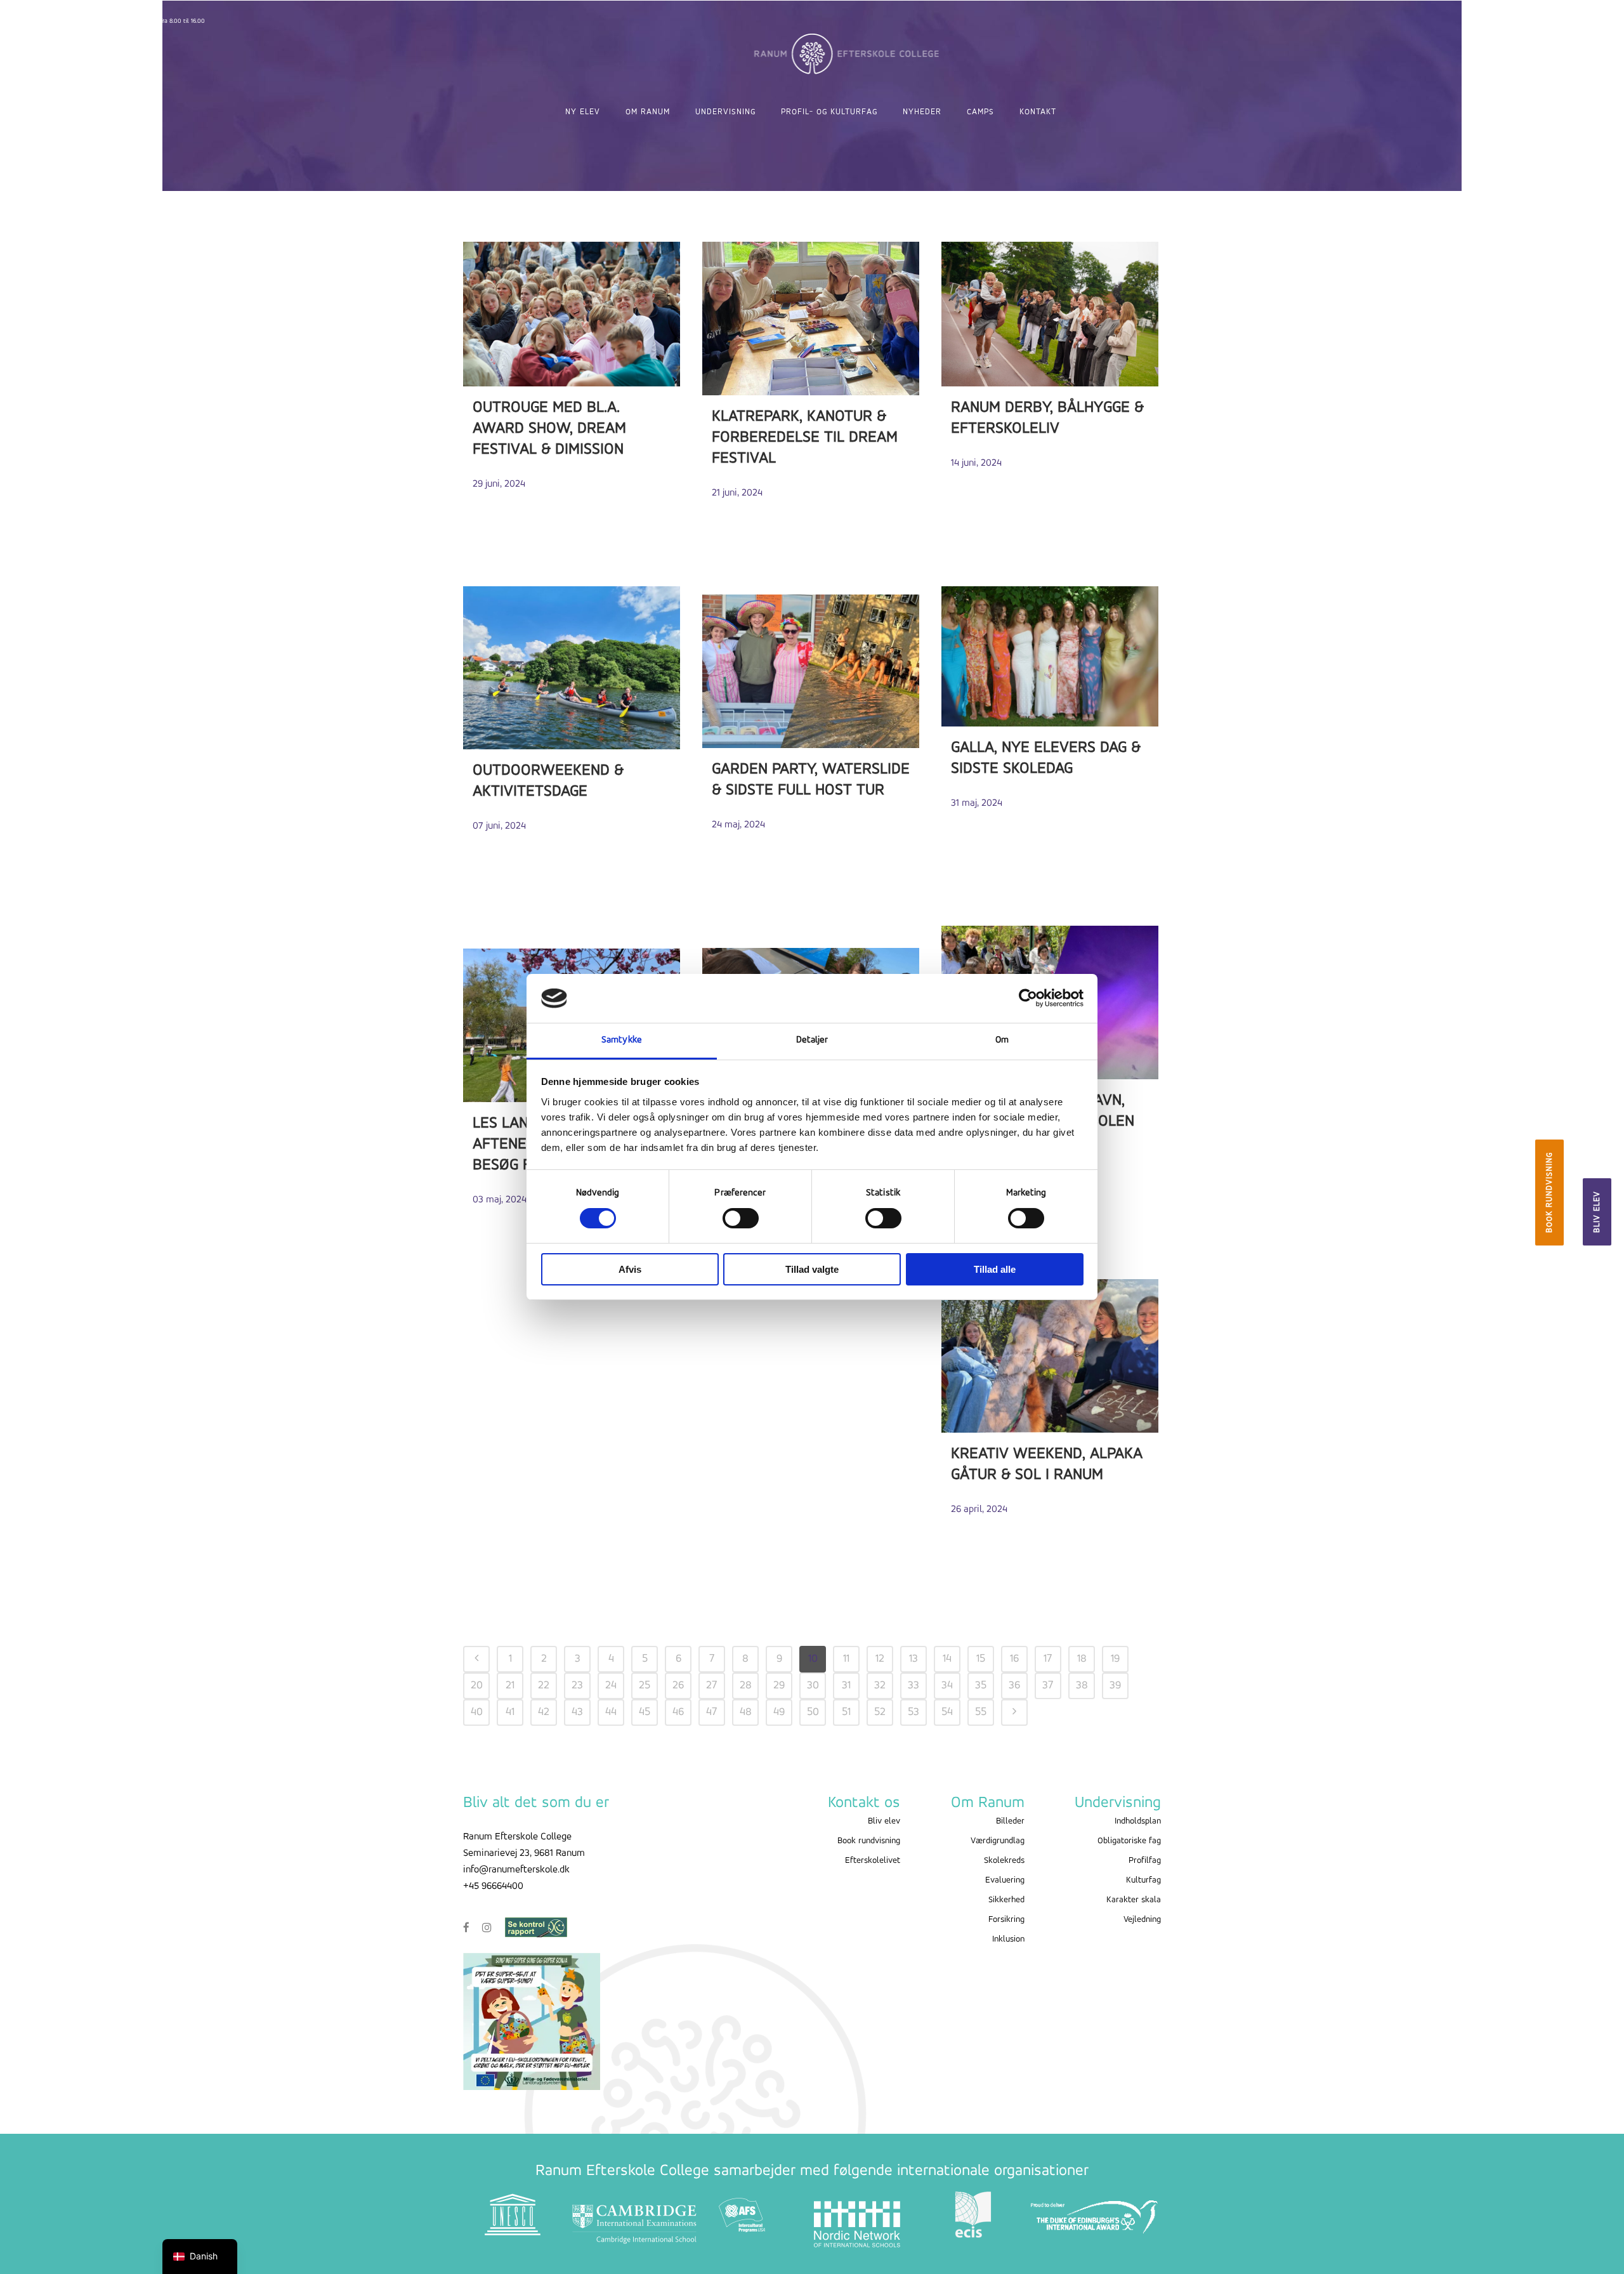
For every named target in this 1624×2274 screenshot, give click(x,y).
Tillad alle (995, 1269)
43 (577, 1712)
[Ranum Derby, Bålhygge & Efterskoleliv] (1050, 314)
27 (712, 1686)
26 (678, 1686)
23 (577, 1686)
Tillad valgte (812, 1269)
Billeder (1010, 1821)
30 (813, 1686)
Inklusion (1008, 1939)
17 (1048, 1659)
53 (913, 1712)
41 (510, 1712)
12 (880, 1659)
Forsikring (1006, 1920)
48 (746, 1712)
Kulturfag (1143, 1880)
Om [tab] (1002, 1040)
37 (1048, 1686)
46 (678, 1712)
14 (947, 1659)
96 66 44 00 (79, 21)
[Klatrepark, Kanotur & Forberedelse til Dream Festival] (811, 319)
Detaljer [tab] (812, 1040)
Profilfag (1145, 1861)
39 (1115, 1686)
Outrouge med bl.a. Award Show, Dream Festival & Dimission (549, 429)
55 (981, 1712)
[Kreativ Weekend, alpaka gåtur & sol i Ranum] (1050, 1356)
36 (1014, 1686)
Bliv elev (1597, 1212)
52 (880, 1712)
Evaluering (1005, 1880)
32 (880, 1686)
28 (746, 1686)
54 (947, 1712)
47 (712, 1712)
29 (779, 1686)
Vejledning (1142, 1920)
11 (846, 1659)
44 (611, 1712)
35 (981, 1686)
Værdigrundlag (998, 1841)
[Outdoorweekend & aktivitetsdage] (572, 668)
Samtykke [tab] (622, 1040)
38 (1082, 1686)
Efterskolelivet (873, 1861)
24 (611, 1686)
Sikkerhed (1006, 1900)
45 (645, 1712)
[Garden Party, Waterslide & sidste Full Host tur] (811, 671)
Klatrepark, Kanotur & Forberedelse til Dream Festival (805, 437)
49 (779, 1712)
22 (544, 1686)
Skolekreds (1004, 1861)
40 (477, 1712)
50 (813, 1712)
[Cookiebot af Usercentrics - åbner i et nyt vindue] (1028, 998)
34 (947, 1686)
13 (913, 1659)
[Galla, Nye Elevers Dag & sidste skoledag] (1050, 656)
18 (1082, 1659)
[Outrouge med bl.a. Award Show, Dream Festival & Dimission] (572, 314)
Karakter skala (1134, 1900)
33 (913, 1686)
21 (510, 1686)
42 (544, 1712)
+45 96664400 (493, 1886)
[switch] (741, 1218)
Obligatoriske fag (1129, 1841)
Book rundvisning (1549, 1193)
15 (981, 1659)
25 (645, 1686)
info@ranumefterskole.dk (516, 1870)
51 (846, 1712)
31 (846, 1686)
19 (1115, 1659)
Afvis (630, 1269)
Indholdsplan (1138, 1821)
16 (1014, 1659)
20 (477, 1686)
